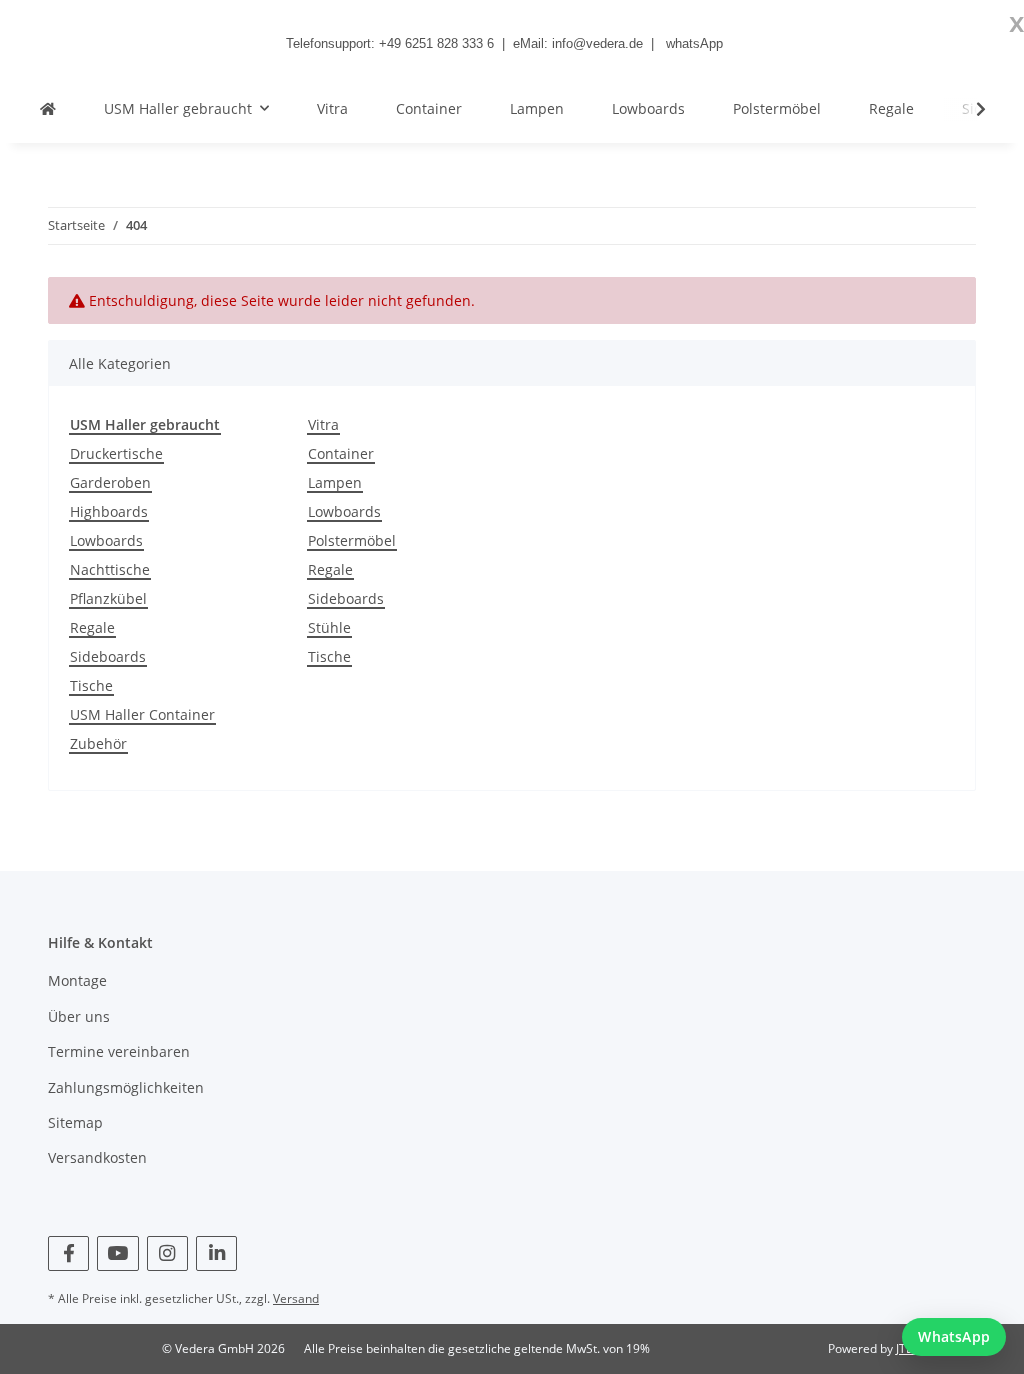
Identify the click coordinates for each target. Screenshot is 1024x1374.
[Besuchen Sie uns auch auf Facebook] (68, 1253)
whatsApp (694, 43)
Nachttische (110, 569)
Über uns (79, 1016)
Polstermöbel (352, 540)
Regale (92, 627)
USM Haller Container (142, 714)
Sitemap (75, 1122)
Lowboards (106, 540)
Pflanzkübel (108, 598)
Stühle (329, 627)
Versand (296, 1298)
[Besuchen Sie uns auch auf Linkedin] (216, 1253)
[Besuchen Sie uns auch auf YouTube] (117, 1253)
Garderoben (110, 482)
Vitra (323, 424)
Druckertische (116, 453)
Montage (77, 980)
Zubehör (98, 743)
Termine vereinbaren (119, 1051)
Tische (91, 685)
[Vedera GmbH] (48, 108)
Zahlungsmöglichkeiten (126, 1087)
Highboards (109, 511)
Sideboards (108, 656)
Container (341, 453)
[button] (968, 109)
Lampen (335, 482)
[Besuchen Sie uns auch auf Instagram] (167, 1253)
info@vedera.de (597, 43)
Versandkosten (97, 1157)
